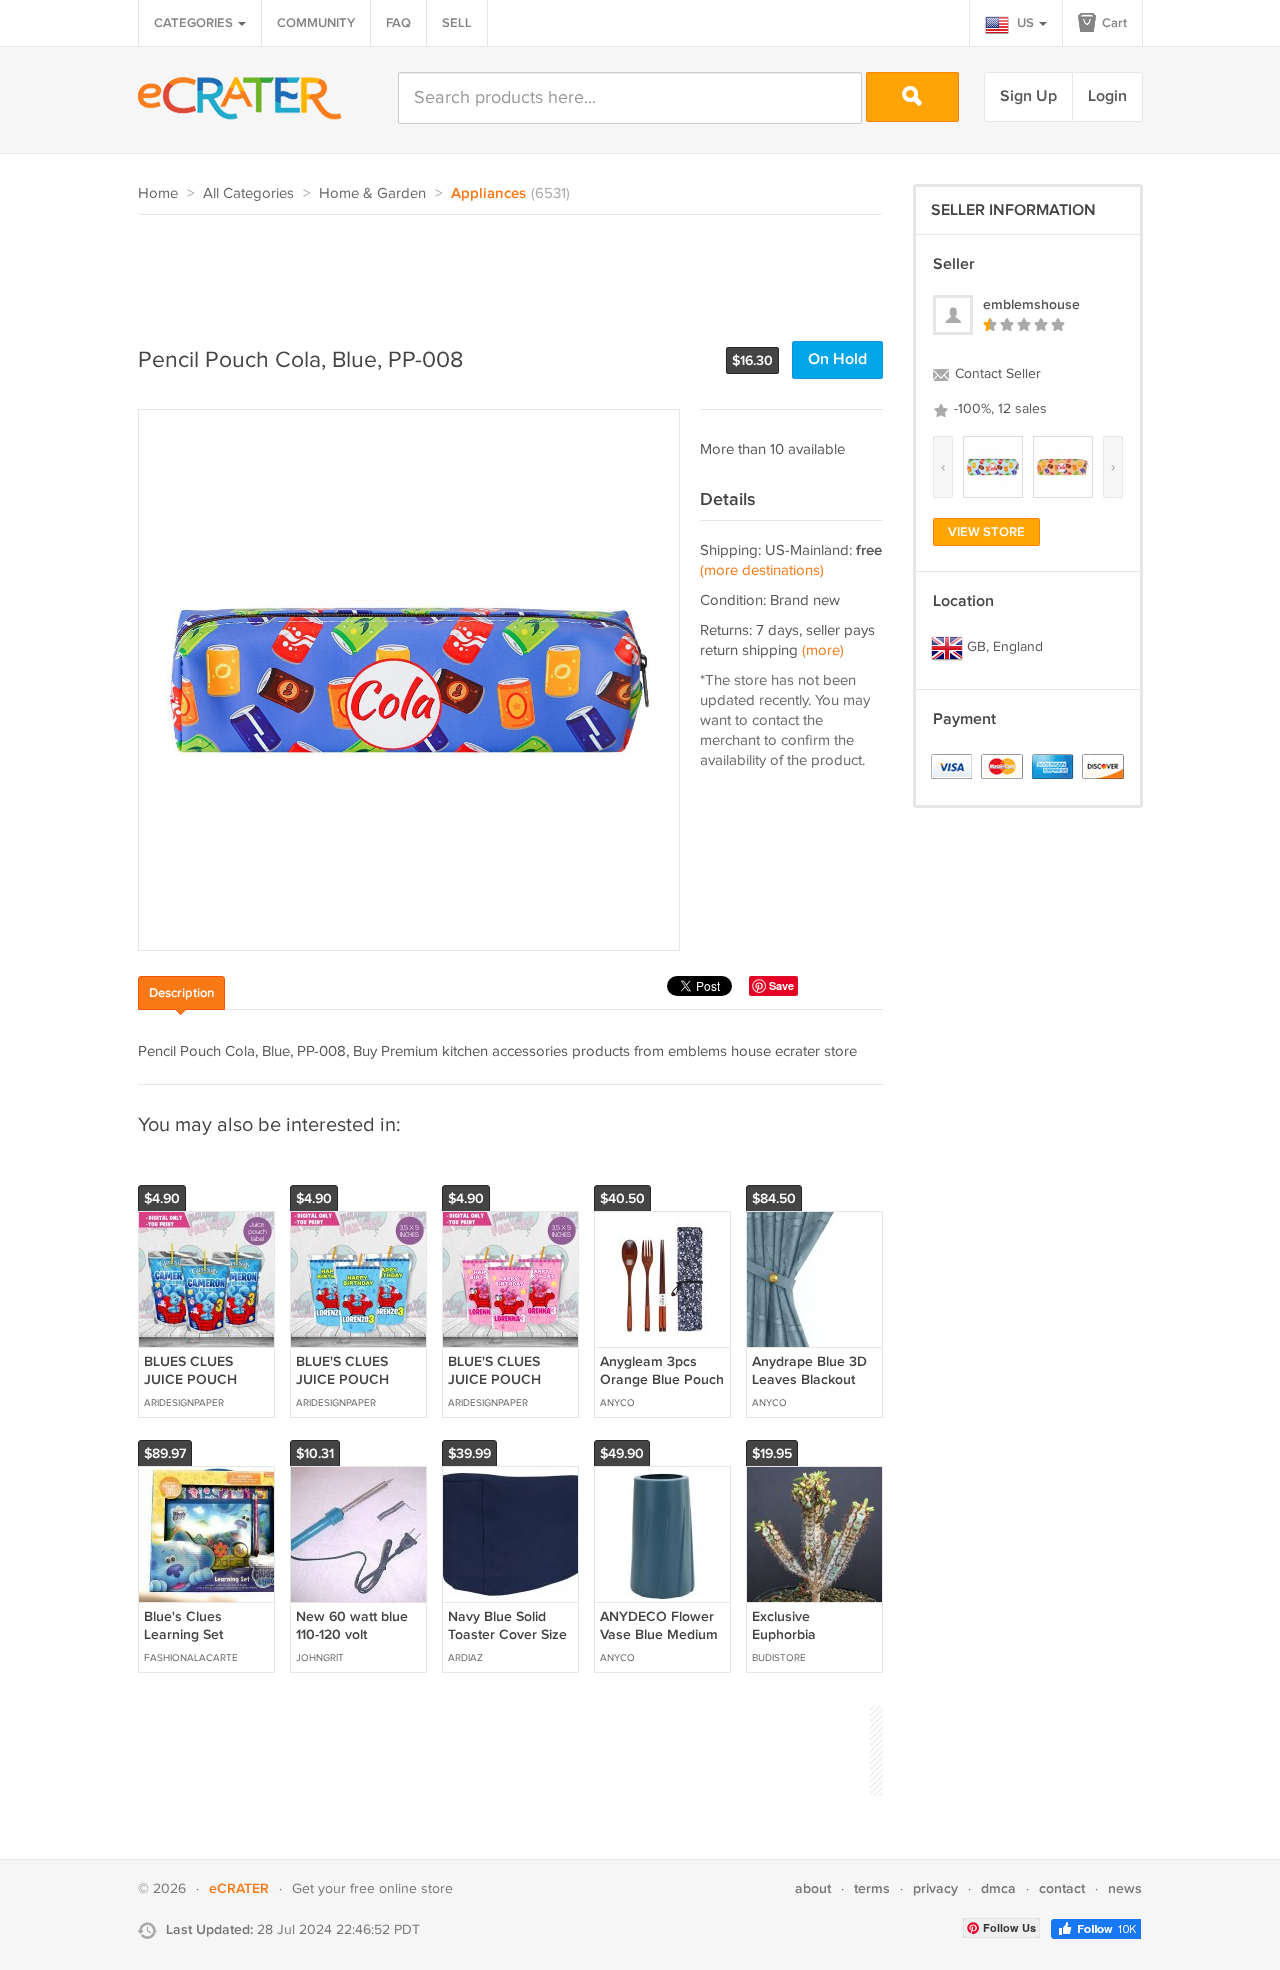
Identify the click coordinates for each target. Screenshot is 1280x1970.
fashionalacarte (191, 1658)
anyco (617, 1403)
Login (1107, 96)
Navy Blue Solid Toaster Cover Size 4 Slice (507, 1634)
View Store (986, 532)
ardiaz (465, 1658)
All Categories (248, 193)
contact (1062, 1888)
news (1125, 1888)
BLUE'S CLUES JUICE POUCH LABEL (342, 1379)
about (813, 1888)
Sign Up (1028, 96)
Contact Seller (996, 374)
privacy (935, 1888)
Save (781, 985)
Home (158, 193)
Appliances (488, 194)
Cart (1113, 23)
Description (181, 993)
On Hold (837, 359)
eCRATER (239, 1888)
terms (872, 1888)
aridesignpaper (184, 1403)
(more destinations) (762, 570)
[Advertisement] (502, 270)
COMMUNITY (316, 23)
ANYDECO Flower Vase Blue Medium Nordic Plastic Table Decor (662, 1644)
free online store (401, 1889)
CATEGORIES (195, 23)
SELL (457, 23)
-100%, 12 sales (998, 409)
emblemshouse (1031, 304)
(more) (823, 650)
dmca (998, 1888)
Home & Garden (372, 193)
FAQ (398, 23)
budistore (779, 1658)
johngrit (320, 1658)
